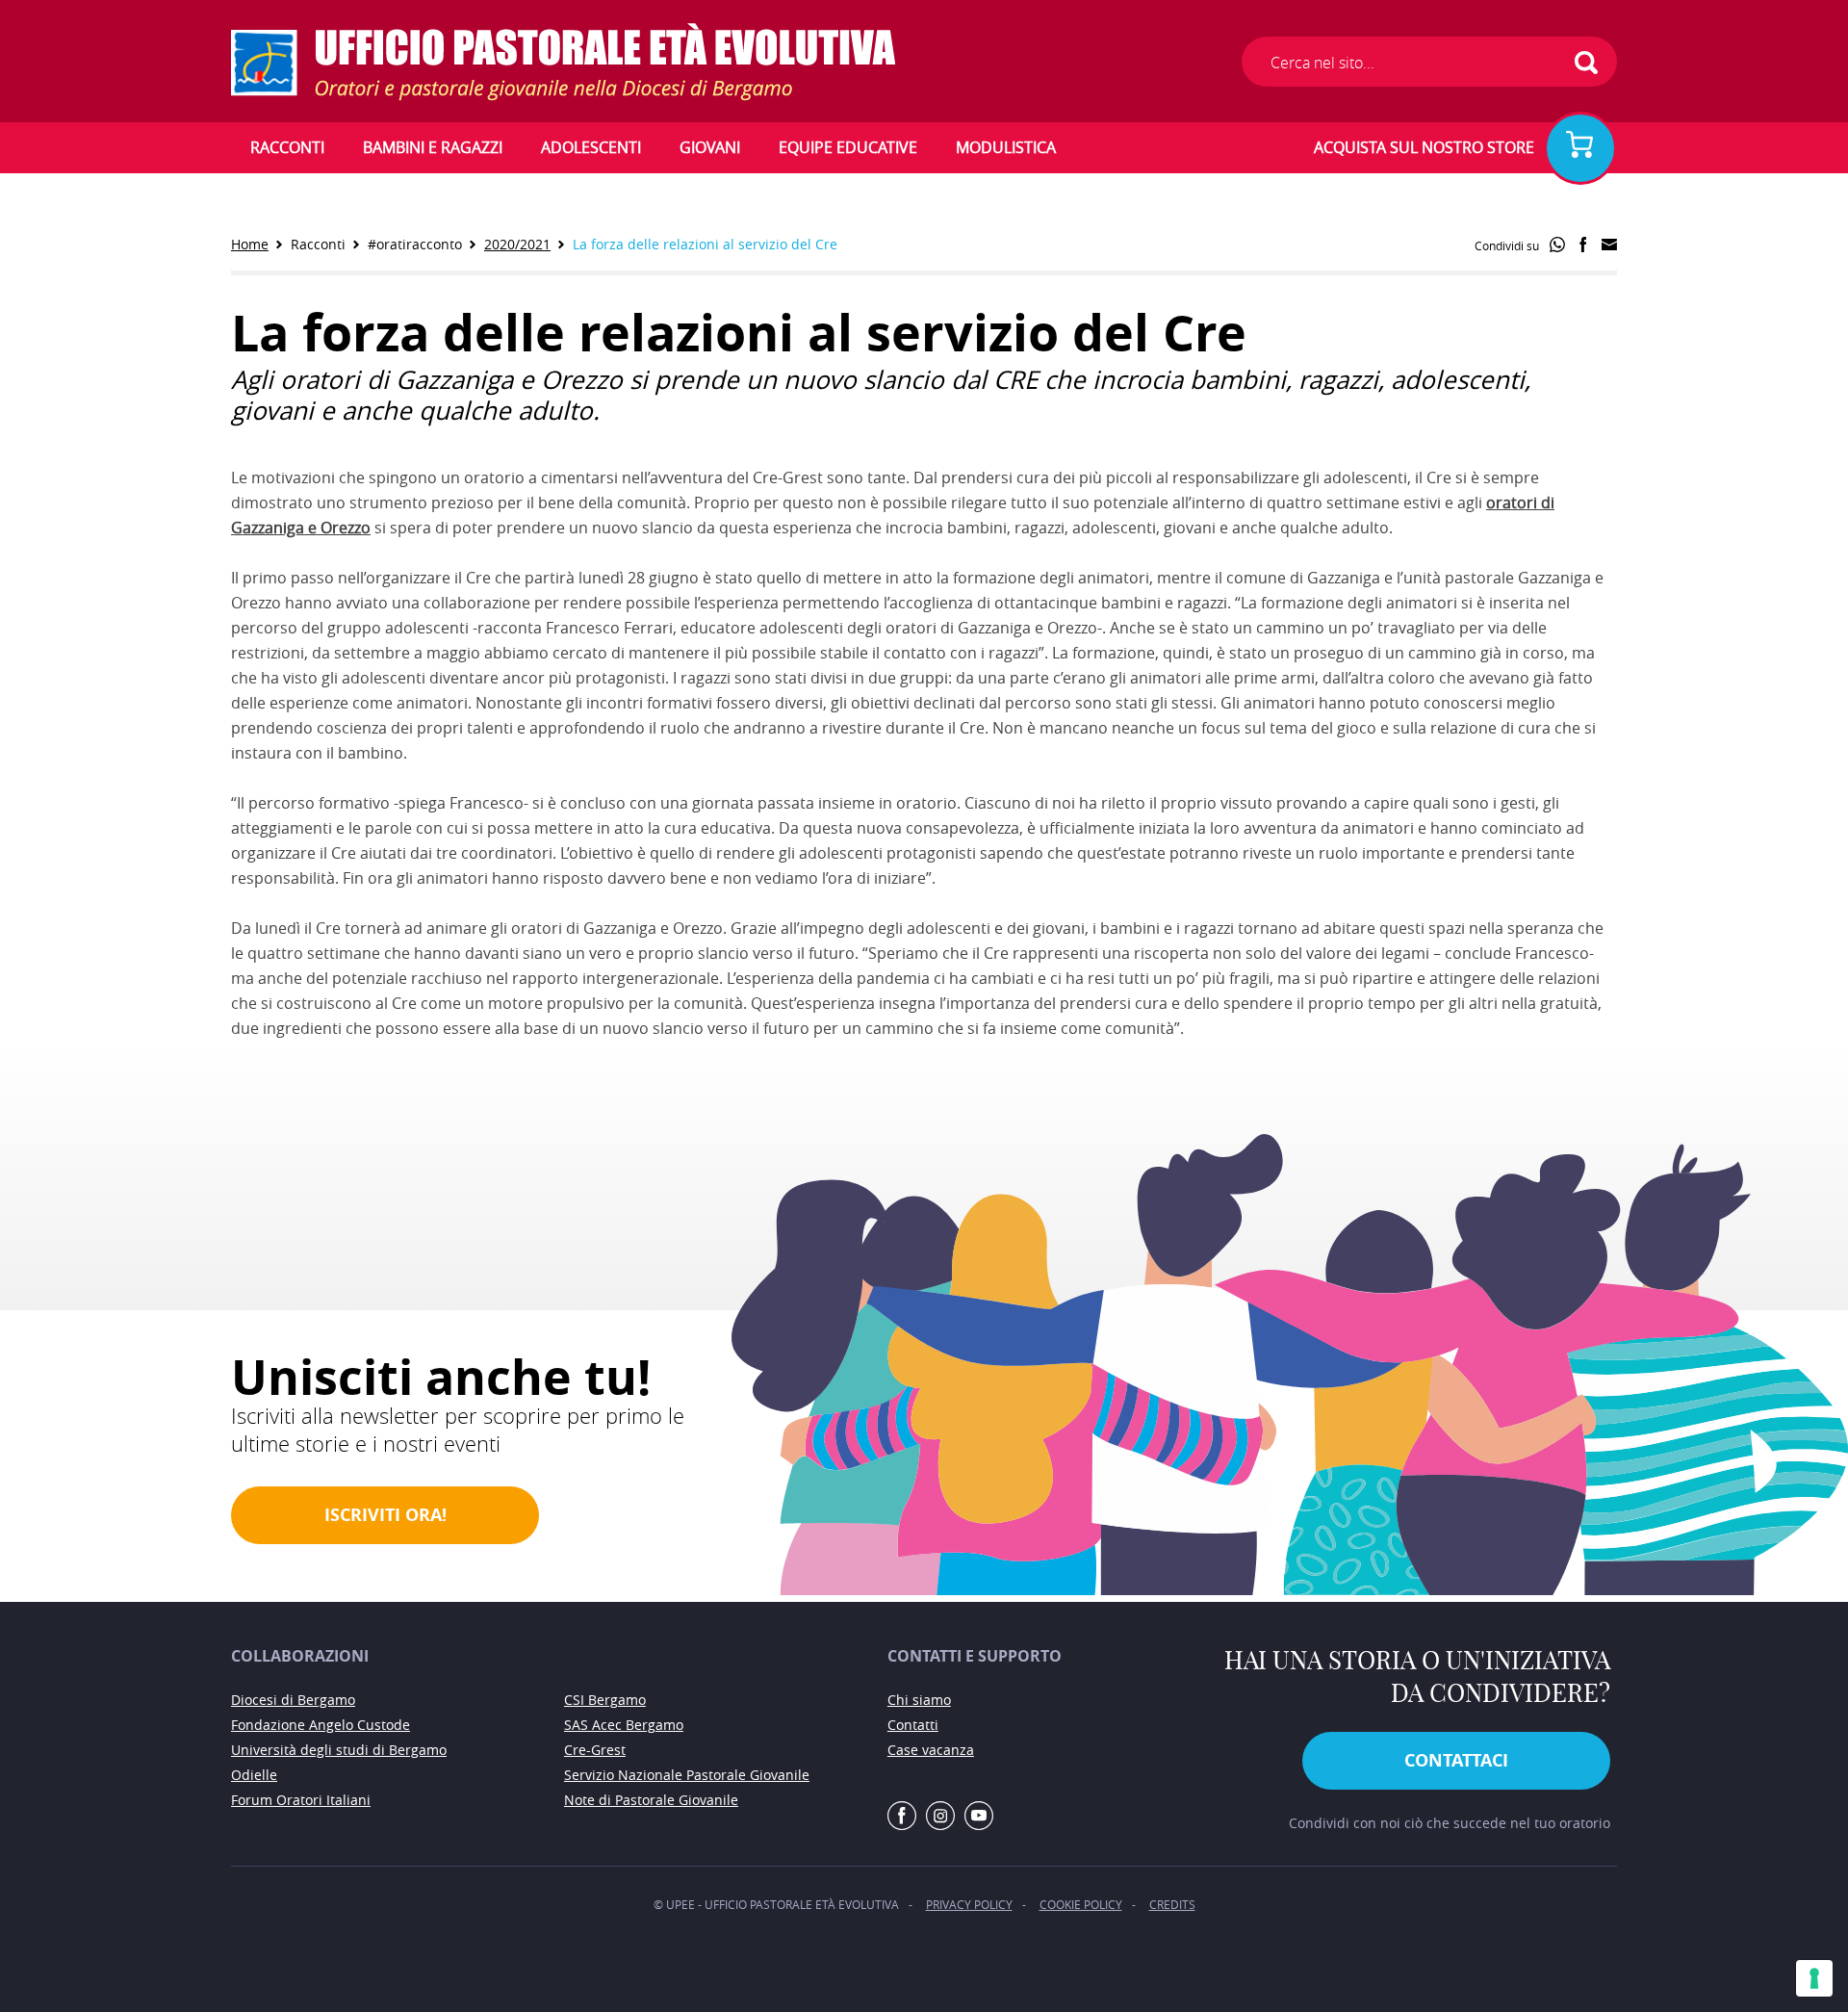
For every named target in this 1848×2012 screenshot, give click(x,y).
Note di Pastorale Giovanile (651, 1800)
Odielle (254, 1775)
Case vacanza (931, 1750)
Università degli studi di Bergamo (339, 1750)
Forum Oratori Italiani (301, 1800)
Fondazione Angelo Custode (321, 1725)
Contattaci (1456, 1760)
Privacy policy (969, 1904)
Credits (1172, 1904)
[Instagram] (940, 1817)
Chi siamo (919, 1700)
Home (250, 244)
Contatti (913, 1725)
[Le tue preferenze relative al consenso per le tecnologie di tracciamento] (1814, 1978)
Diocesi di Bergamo (293, 1700)
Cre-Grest (595, 1750)
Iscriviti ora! (385, 1515)
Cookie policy (1081, 1904)
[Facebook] (902, 1817)
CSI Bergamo (605, 1700)
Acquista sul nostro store (1424, 147)
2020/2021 (517, 244)
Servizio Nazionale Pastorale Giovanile (687, 1775)
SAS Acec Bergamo (624, 1725)
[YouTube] (979, 1817)
